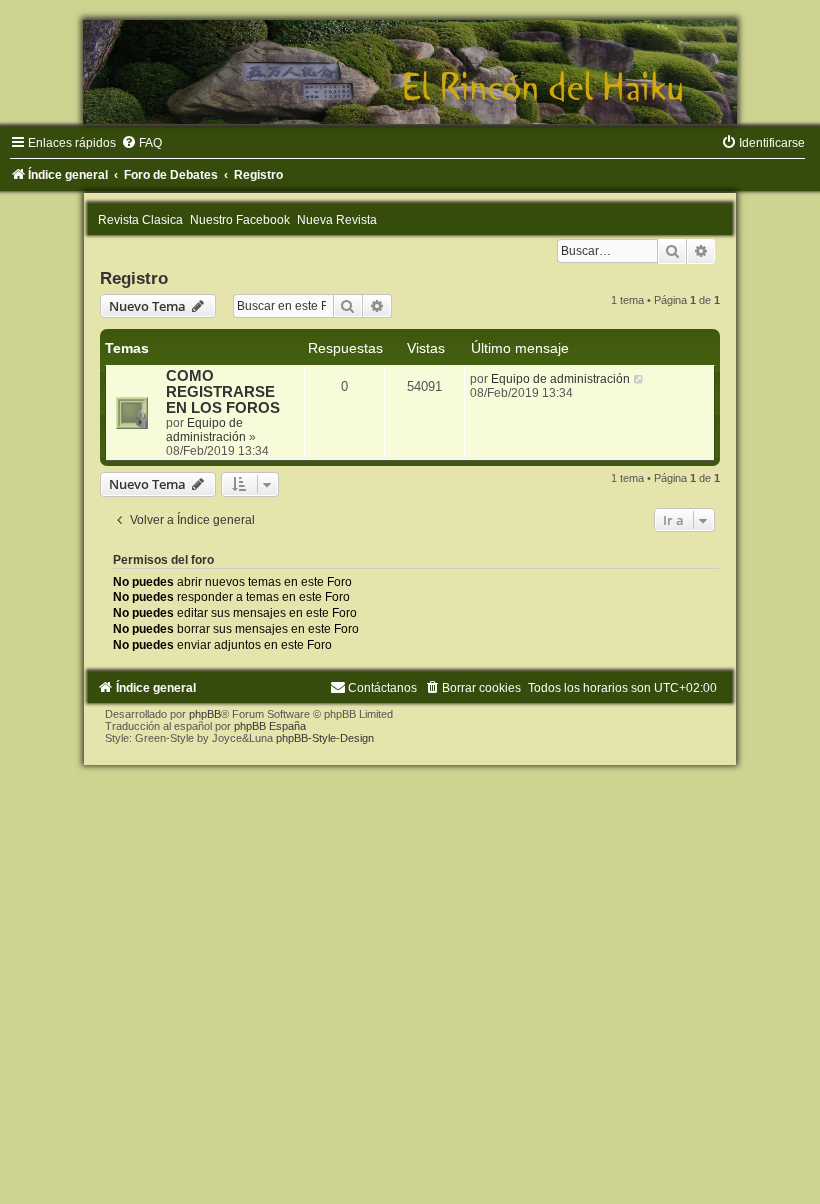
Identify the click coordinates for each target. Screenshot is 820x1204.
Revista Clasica (140, 220)
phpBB (205, 714)
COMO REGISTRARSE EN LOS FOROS (223, 392)
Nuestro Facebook (240, 220)
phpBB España (270, 726)
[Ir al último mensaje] (639, 379)
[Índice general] (410, 72)
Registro (134, 278)
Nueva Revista (337, 220)
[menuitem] (141, 143)
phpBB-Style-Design (325, 738)
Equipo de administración (206, 430)
